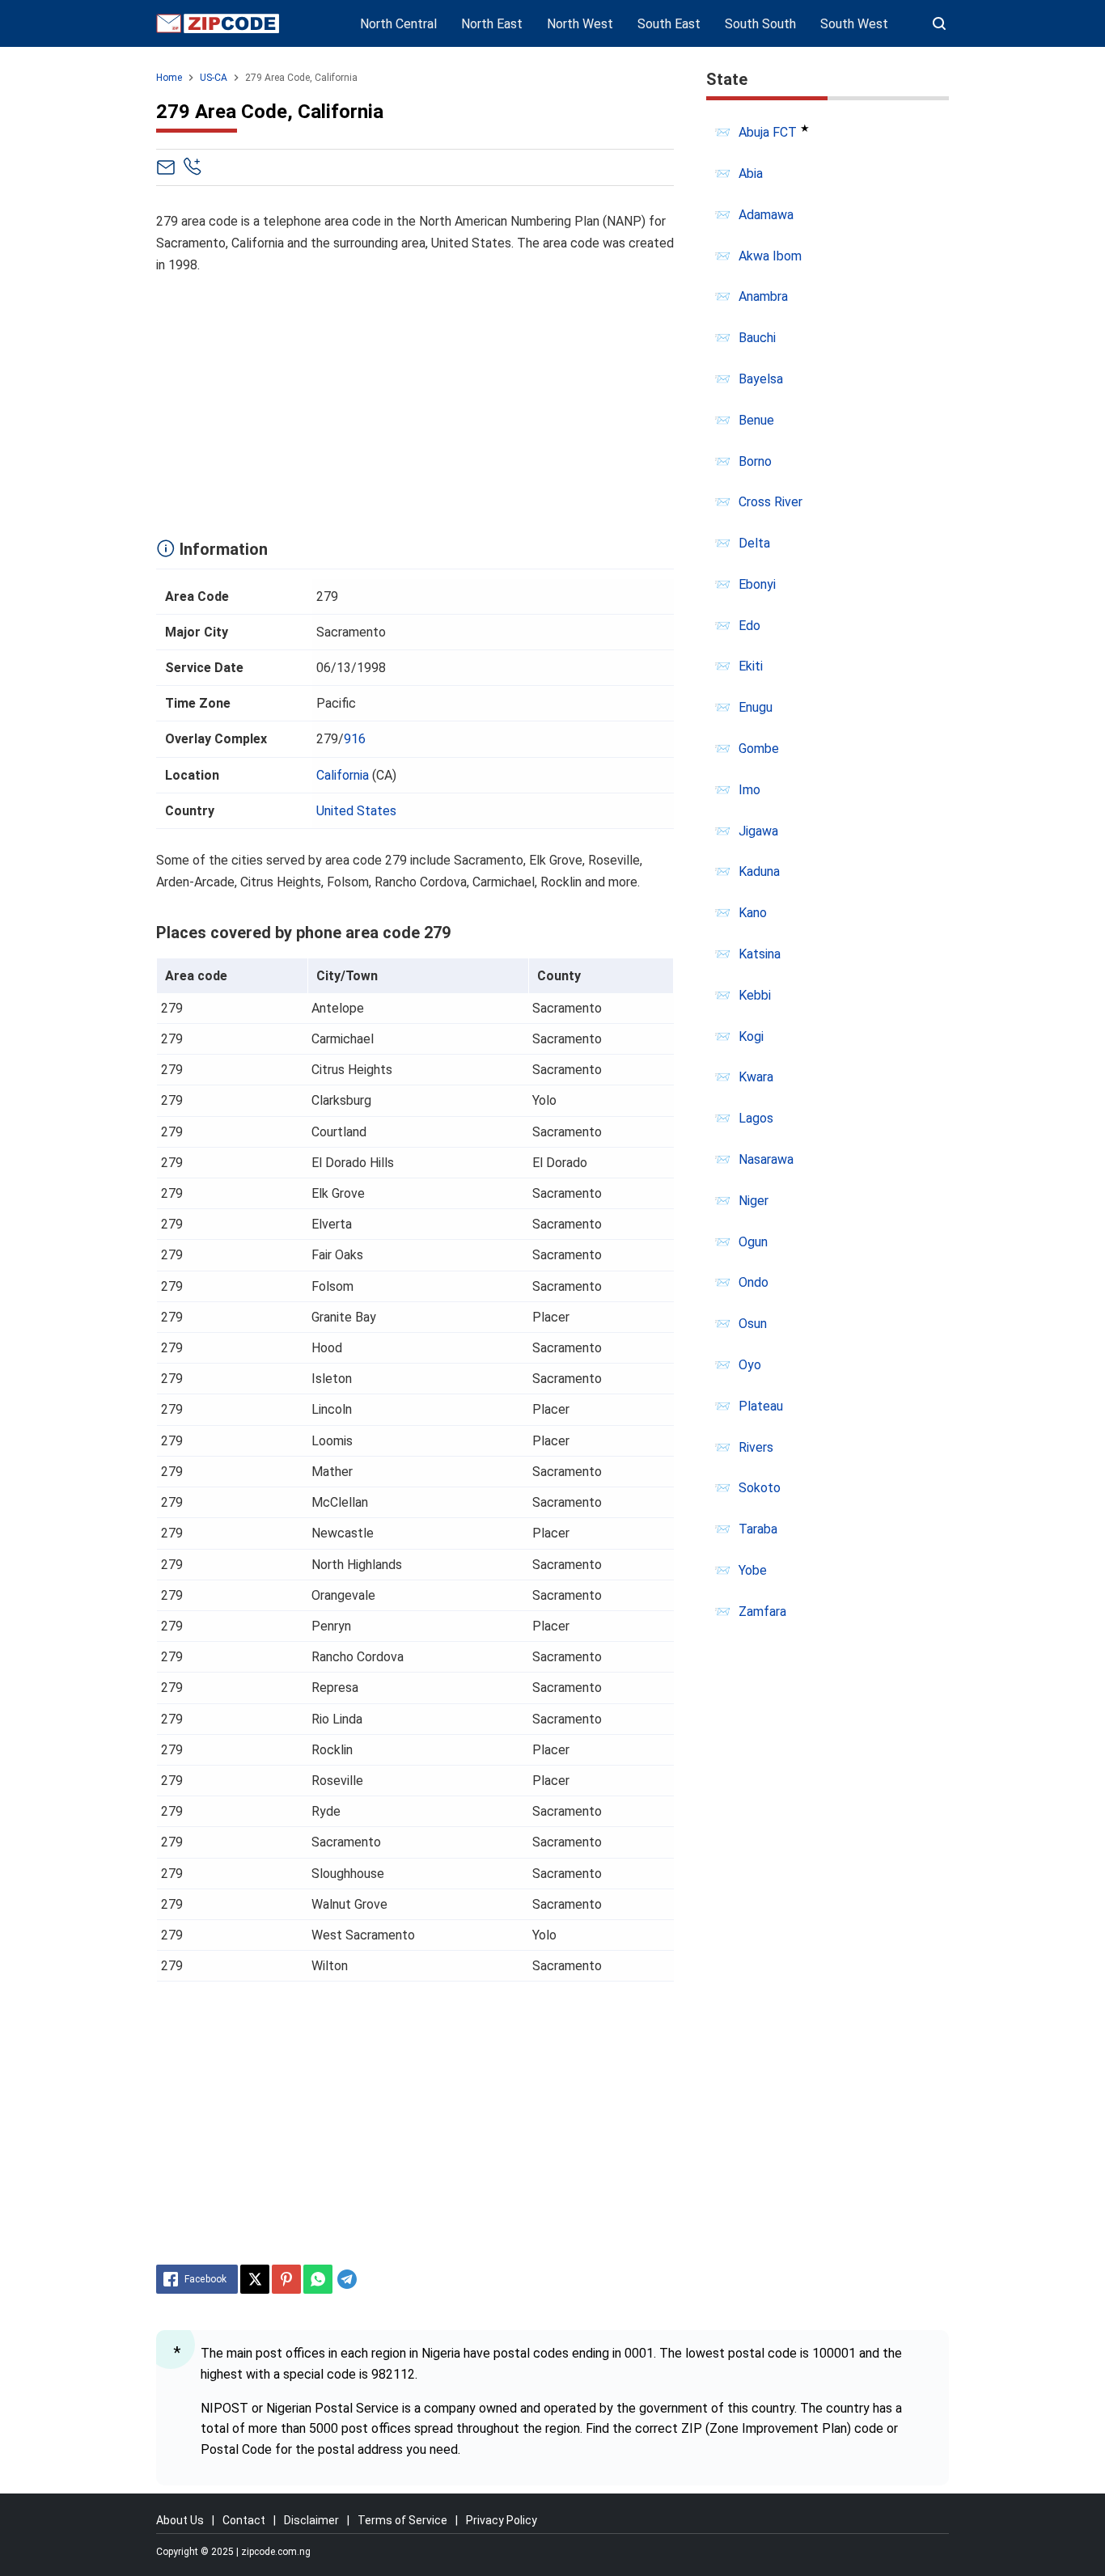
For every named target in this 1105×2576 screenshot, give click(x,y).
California (343, 775)
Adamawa (766, 215)
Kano (753, 913)
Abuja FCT (768, 132)
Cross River (771, 502)
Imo (749, 790)
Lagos (756, 1118)
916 (355, 739)
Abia (751, 173)
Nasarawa (766, 1159)
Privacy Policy (502, 2520)
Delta (754, 543)
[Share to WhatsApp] (318, 2279)
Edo (749, 626)
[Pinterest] (286, 2279)
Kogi (751, 1036)
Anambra (763, 296)
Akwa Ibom (770, 256)
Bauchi (757, 338)
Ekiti (751, 666)
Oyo (750, 1365)
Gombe (759, 749)
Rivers (756, 1447)
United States (356, 811)
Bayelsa (761, 379)
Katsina (760, 954)
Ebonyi (757, 584)
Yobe (753, 1570)
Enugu (756, 707)
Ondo (754, 1282)
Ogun (753, 1242)
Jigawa (758, 831)
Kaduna (759, 871)
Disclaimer (311, 2520)
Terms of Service (402, 2520)
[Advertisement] (415, 403)
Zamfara (762, 1612)
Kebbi (755, 995)
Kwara (756, 1077)
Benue (756, 420)
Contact (244, 2520)
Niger (754, 1201)
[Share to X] (255, 2279)
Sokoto (760, 1488)
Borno (755, 461)
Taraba (758, 1529)
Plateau (761, 1406)
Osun (753, 1324)
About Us (180, 2520)
